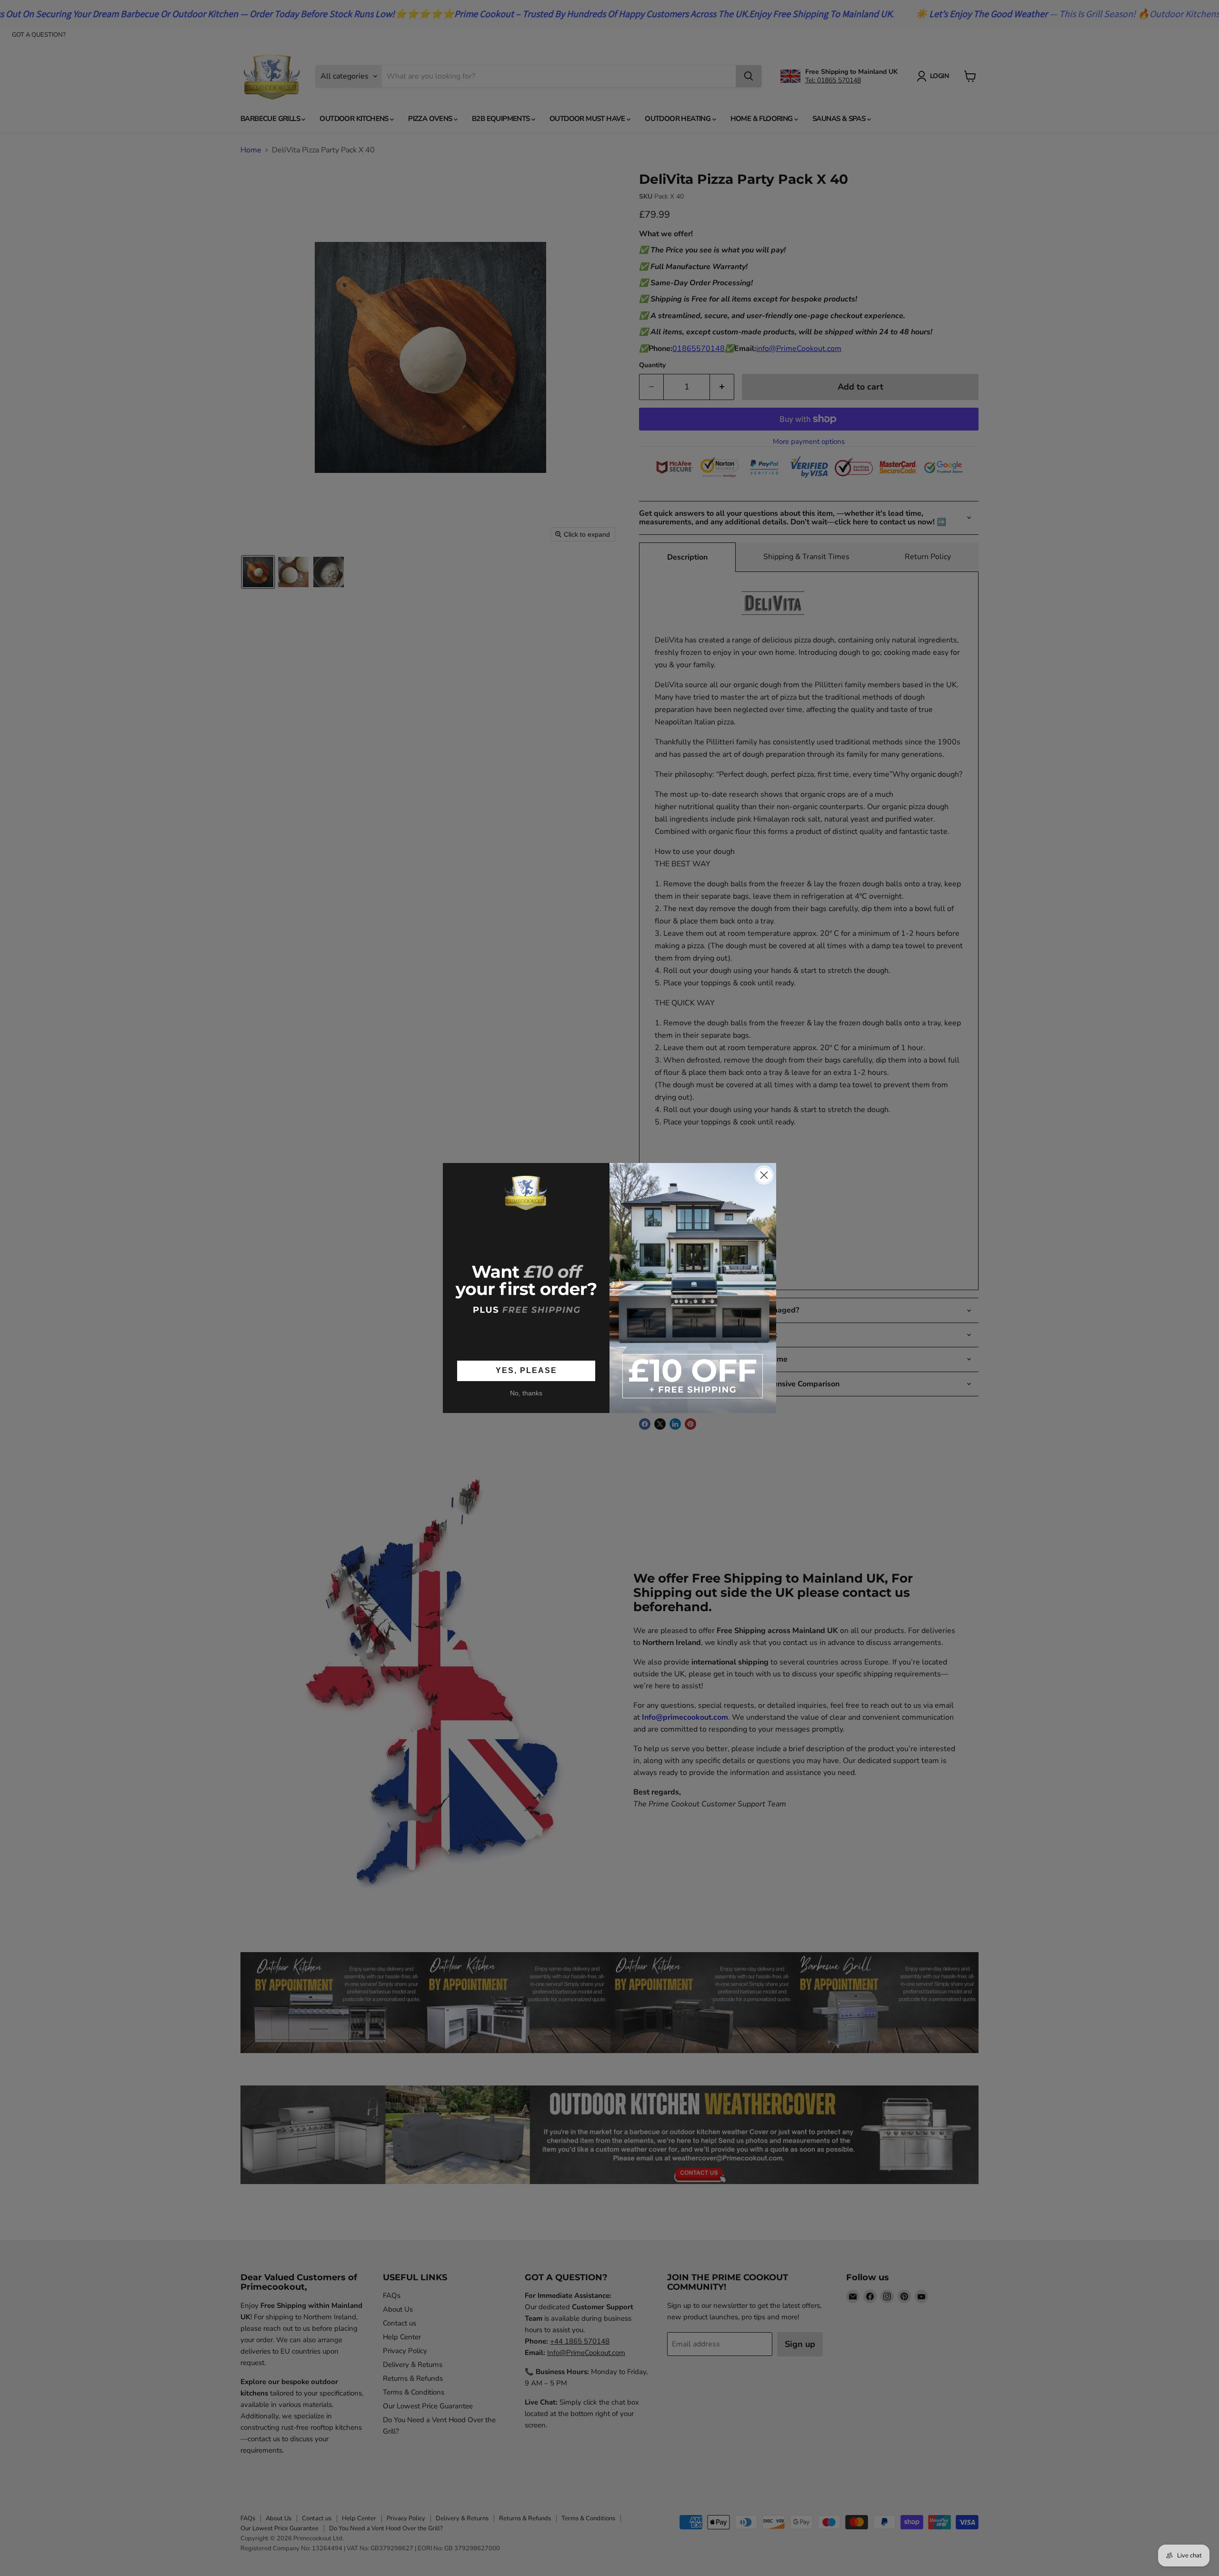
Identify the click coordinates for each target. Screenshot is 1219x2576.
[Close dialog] (764, 1175)
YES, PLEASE (526, 1370)
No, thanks (526, 1393)
